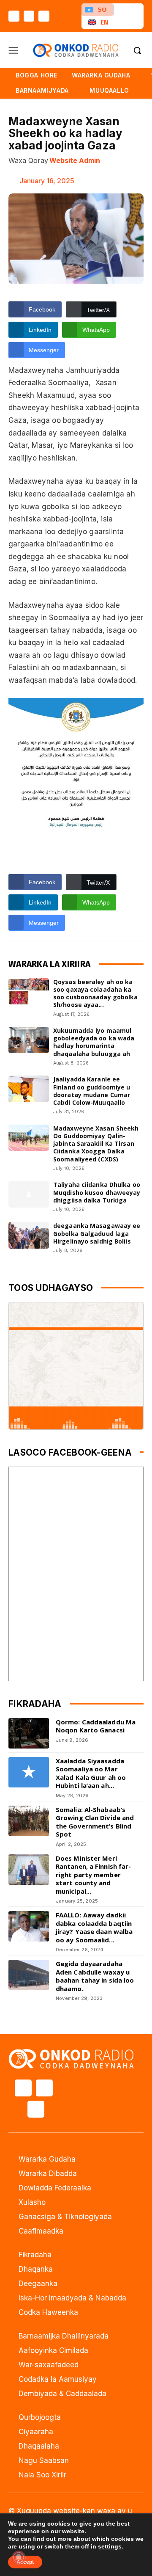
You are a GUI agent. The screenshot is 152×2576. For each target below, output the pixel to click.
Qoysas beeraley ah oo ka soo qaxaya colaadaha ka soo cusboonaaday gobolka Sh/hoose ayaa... (95, 993)
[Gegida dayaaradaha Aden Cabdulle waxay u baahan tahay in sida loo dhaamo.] (29, 1975)
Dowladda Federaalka (55, 2188)
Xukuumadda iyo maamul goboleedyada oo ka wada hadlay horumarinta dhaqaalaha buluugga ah (94, 1042)
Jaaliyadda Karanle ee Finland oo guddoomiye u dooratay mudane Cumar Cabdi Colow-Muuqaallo (92, 1091)
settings (110, 2546)
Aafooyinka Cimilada (53, 2350)
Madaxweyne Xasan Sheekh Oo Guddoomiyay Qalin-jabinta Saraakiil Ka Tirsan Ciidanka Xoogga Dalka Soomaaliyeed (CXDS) (96, 1144)
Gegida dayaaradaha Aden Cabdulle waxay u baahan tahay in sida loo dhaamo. (95, 1976)
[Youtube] (44, 16)
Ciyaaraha (36, 2432)
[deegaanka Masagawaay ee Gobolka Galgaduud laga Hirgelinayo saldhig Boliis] (29, 1235)
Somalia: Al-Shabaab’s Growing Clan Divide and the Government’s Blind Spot (95, 1822)
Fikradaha (35, 2255)
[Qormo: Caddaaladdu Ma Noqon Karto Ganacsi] (29, 1733)
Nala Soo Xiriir (42, 2475)
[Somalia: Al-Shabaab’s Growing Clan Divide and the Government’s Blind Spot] (29, 1821)
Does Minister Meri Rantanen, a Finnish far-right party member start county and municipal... (93, 1875)
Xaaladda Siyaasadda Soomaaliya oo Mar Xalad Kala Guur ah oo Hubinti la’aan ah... (91, 1773)
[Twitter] (29, 16)
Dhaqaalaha (39, 2446)
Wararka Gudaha (47, 2159)
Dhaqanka (36, 2269)
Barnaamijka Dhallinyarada (64, 2336)
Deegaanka (38, 2284)
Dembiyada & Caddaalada (62, 2394)
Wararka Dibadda (48, 2173)
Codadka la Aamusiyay (58, 2379)
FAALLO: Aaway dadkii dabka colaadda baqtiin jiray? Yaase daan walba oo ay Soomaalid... (94, 1927)
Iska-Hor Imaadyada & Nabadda (72, 2298)
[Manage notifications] (19, 2557)
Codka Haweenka (48, 2312)
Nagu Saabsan (44, 2460)
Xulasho (32, 2202)
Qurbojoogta (40, 2417)
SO (102, 10)
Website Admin (75, 160)
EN (104, 22)
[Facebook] (14, 16)
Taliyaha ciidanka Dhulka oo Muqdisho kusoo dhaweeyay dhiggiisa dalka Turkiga (97, 1192)
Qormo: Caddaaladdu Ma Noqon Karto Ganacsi (96, 1726)
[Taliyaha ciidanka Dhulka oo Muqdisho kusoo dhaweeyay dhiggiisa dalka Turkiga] (29, 1194)
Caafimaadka (41, 2231)
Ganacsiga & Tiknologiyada (65, 2217)
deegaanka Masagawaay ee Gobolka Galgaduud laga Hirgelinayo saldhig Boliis (97, 1233)
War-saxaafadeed (49, 2365)
